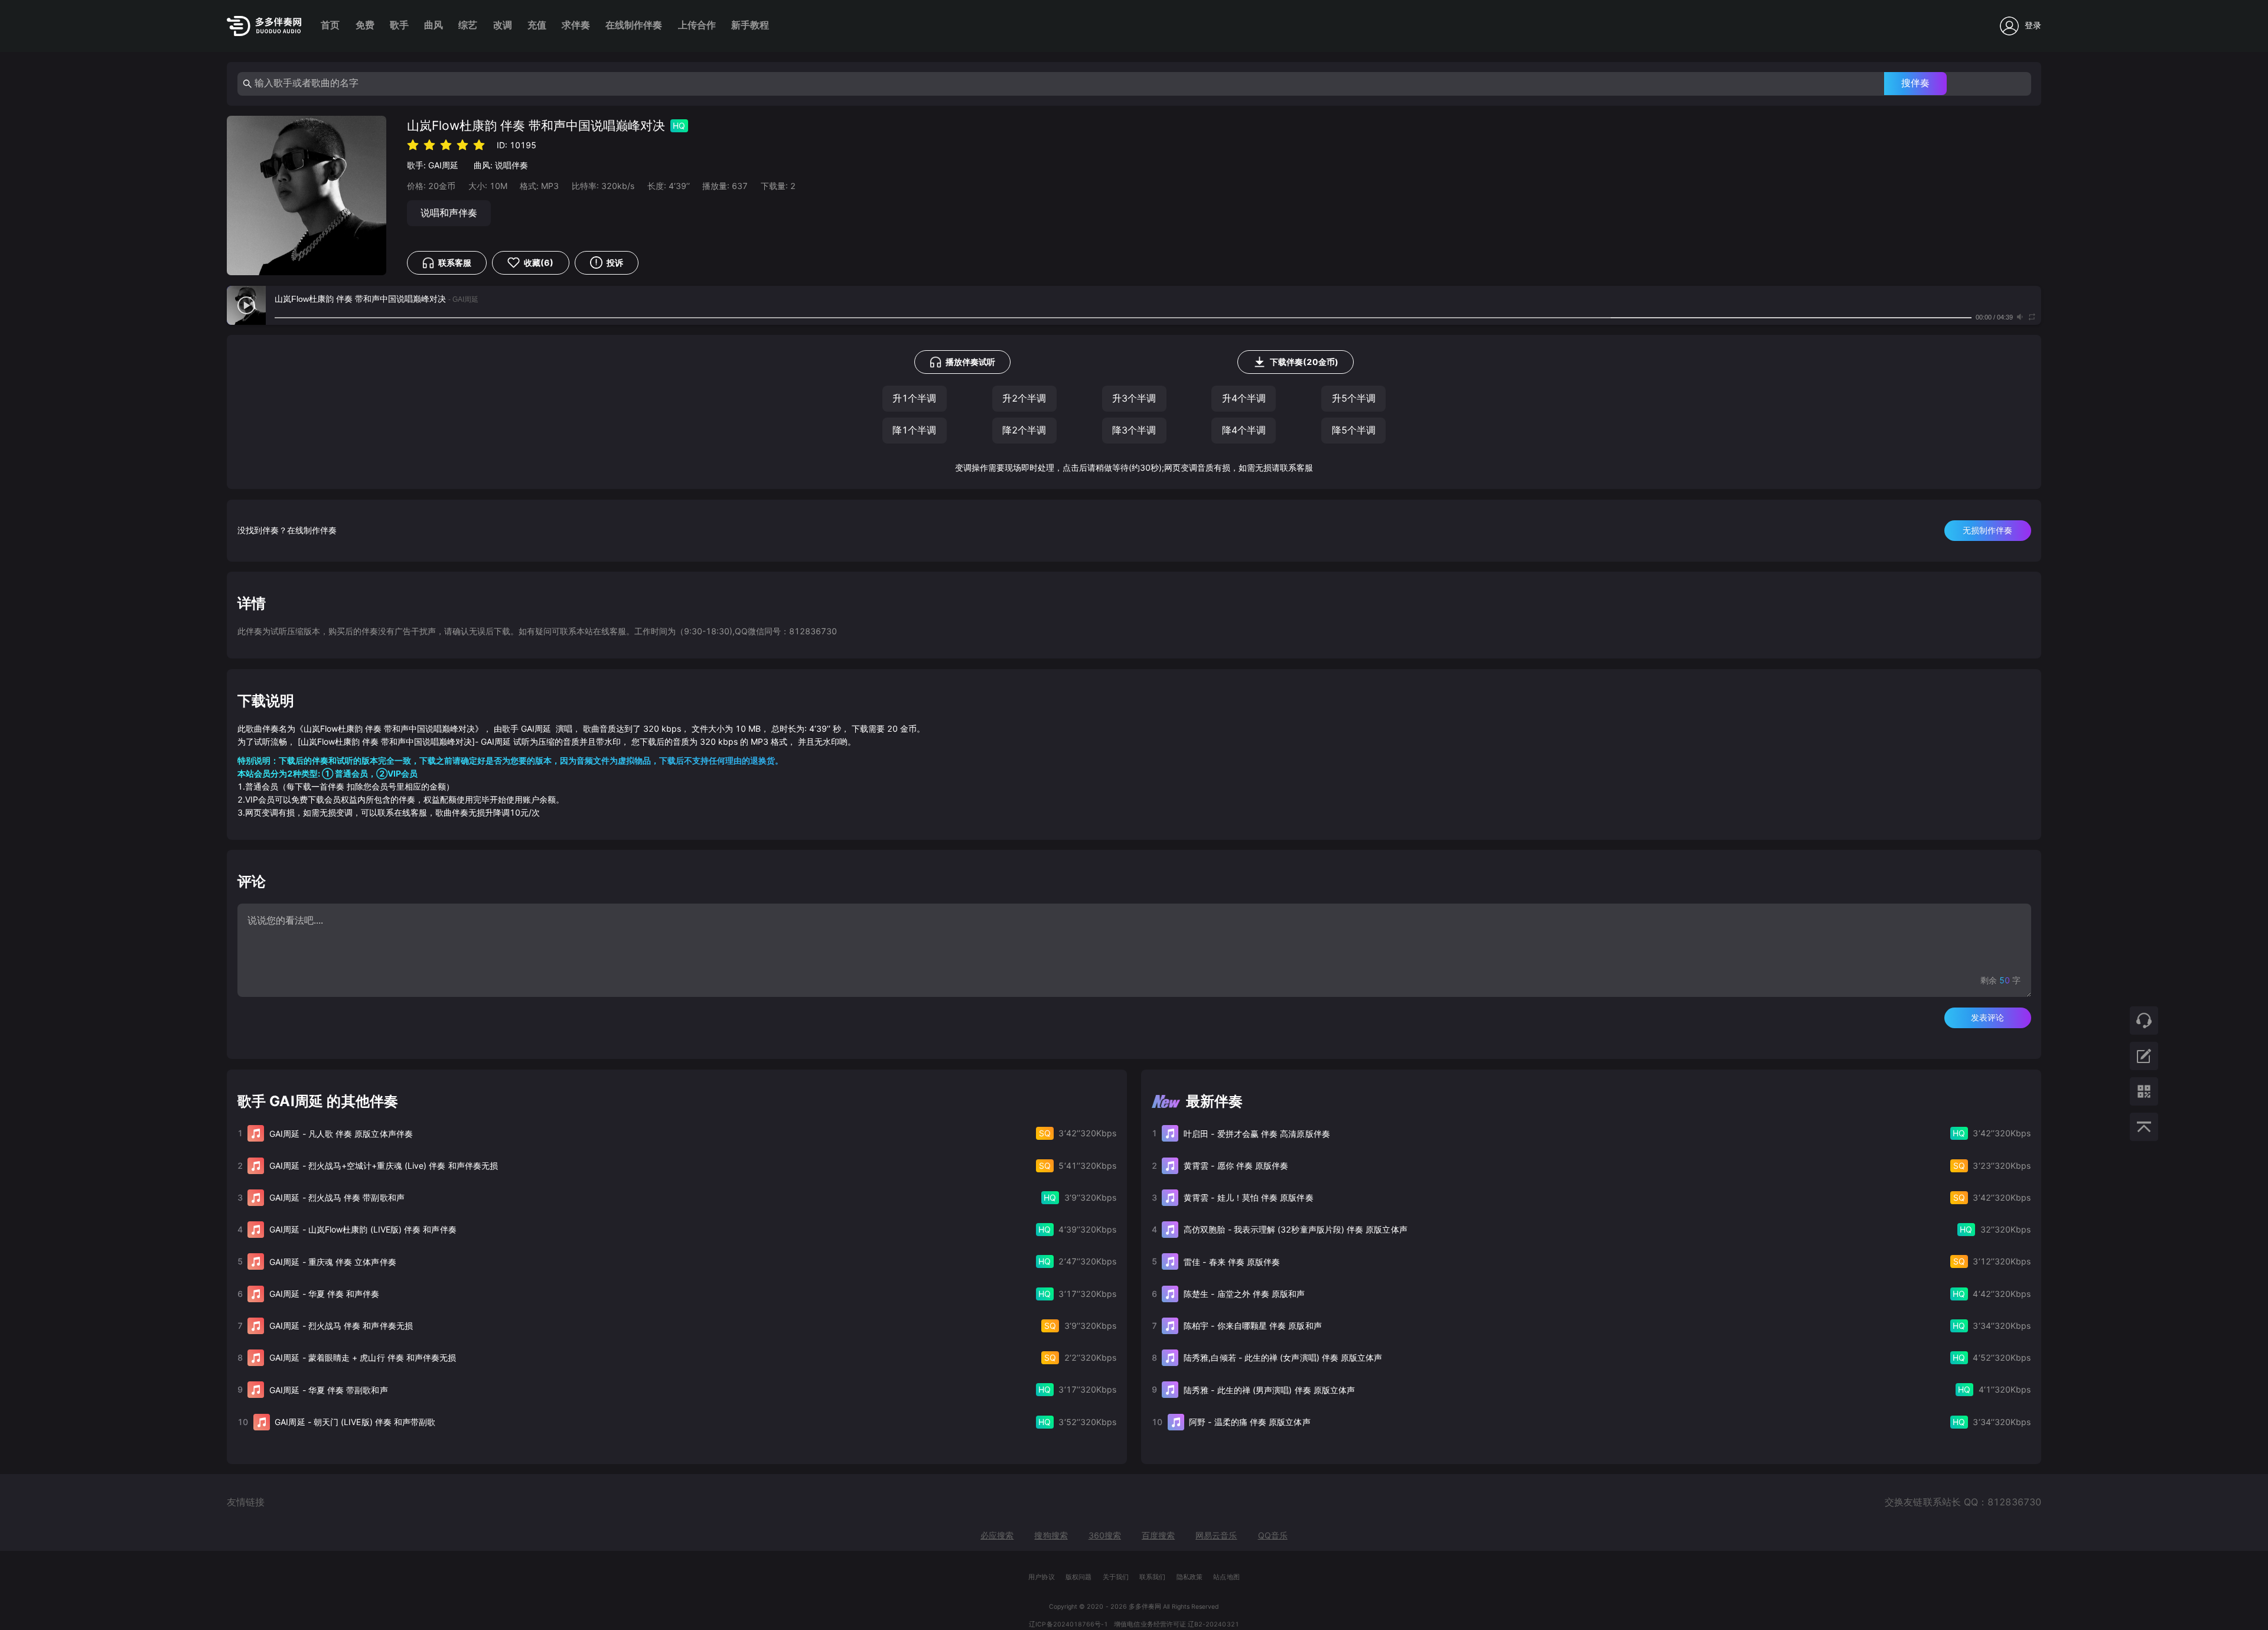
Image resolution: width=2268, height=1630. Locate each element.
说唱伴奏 (511, 165)
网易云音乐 (1216, 1535)
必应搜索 (997, 1535)
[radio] (413, 144)
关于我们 (1116, 1577)
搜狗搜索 (1051, 1535)
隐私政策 (1190, 1577)
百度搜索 (1158, 1535)
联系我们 (1152, 1577)
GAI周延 (443, 165)
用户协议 (1041, 1577)
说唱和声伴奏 (449, 213)
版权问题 (1078, 1577)
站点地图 (1226, 1577)
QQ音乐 (1273, 1535)
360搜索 (1105, 1535)
